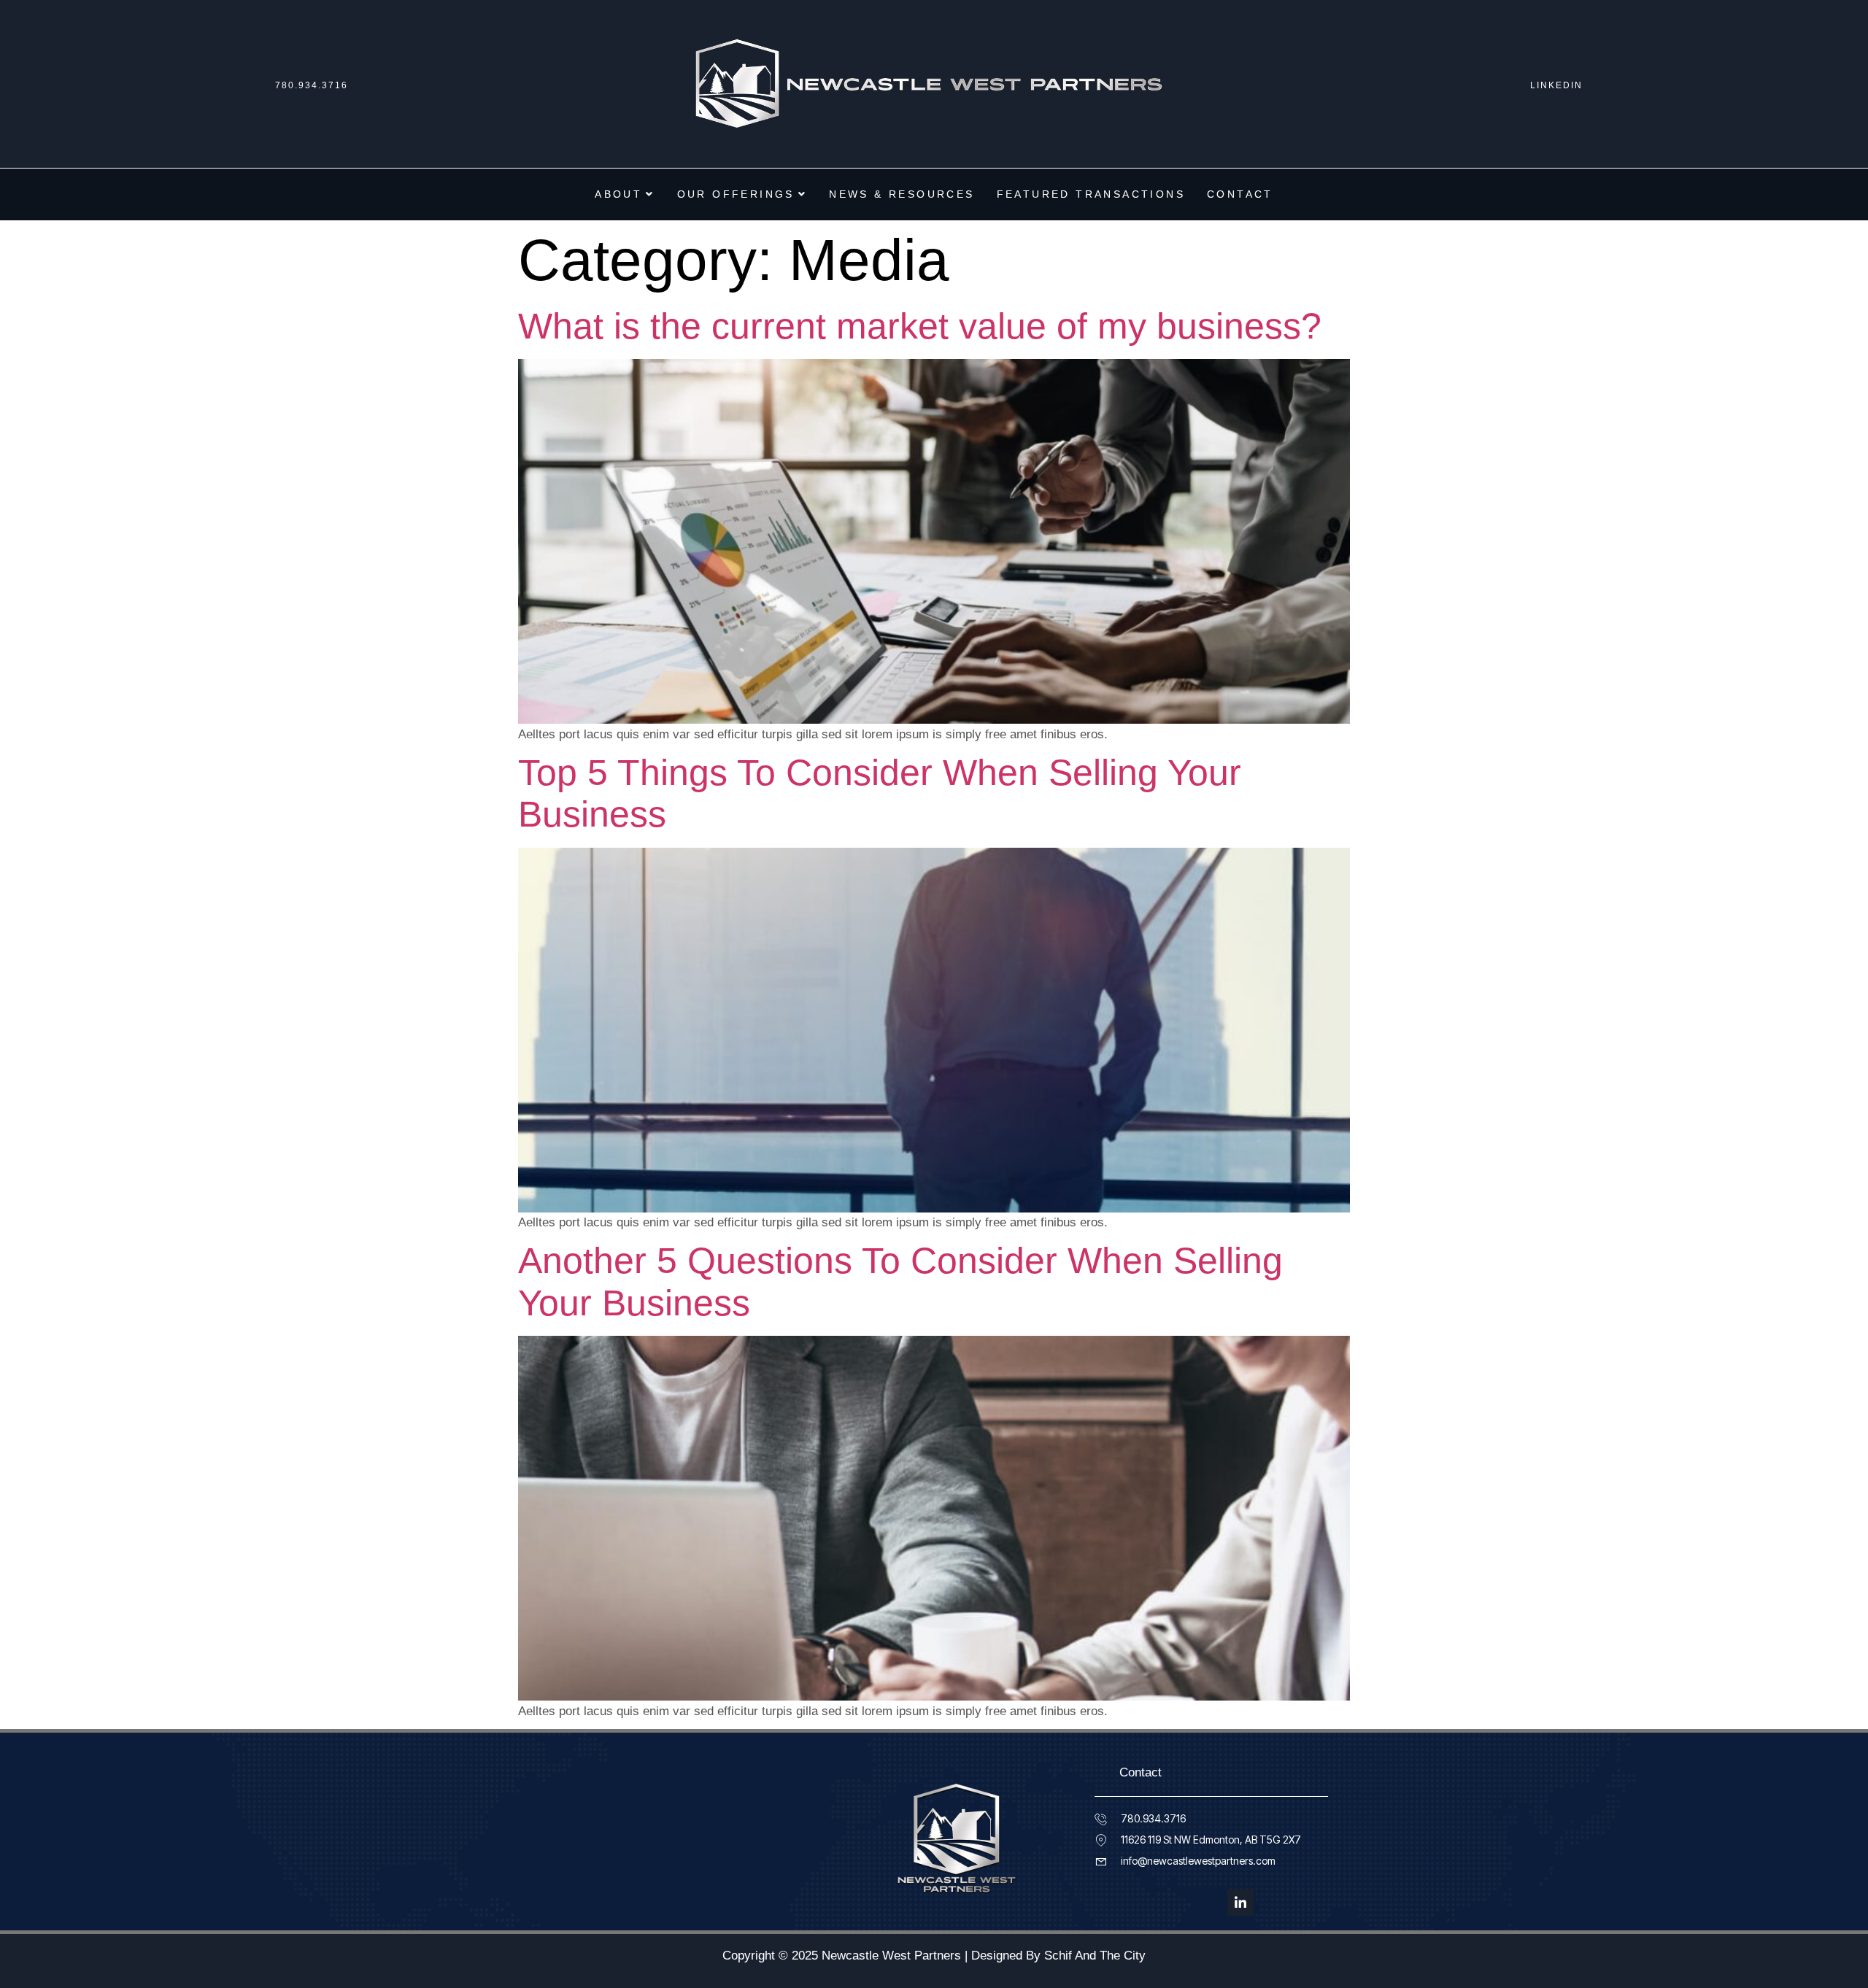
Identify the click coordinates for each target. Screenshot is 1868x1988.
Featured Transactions (1091, 194)
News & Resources (902, 194)
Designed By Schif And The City (1058, 1956)
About (618, 194)
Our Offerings (736, 194)
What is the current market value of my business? (920, 326)
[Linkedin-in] (1240, 1903)
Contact (1240, 194)
